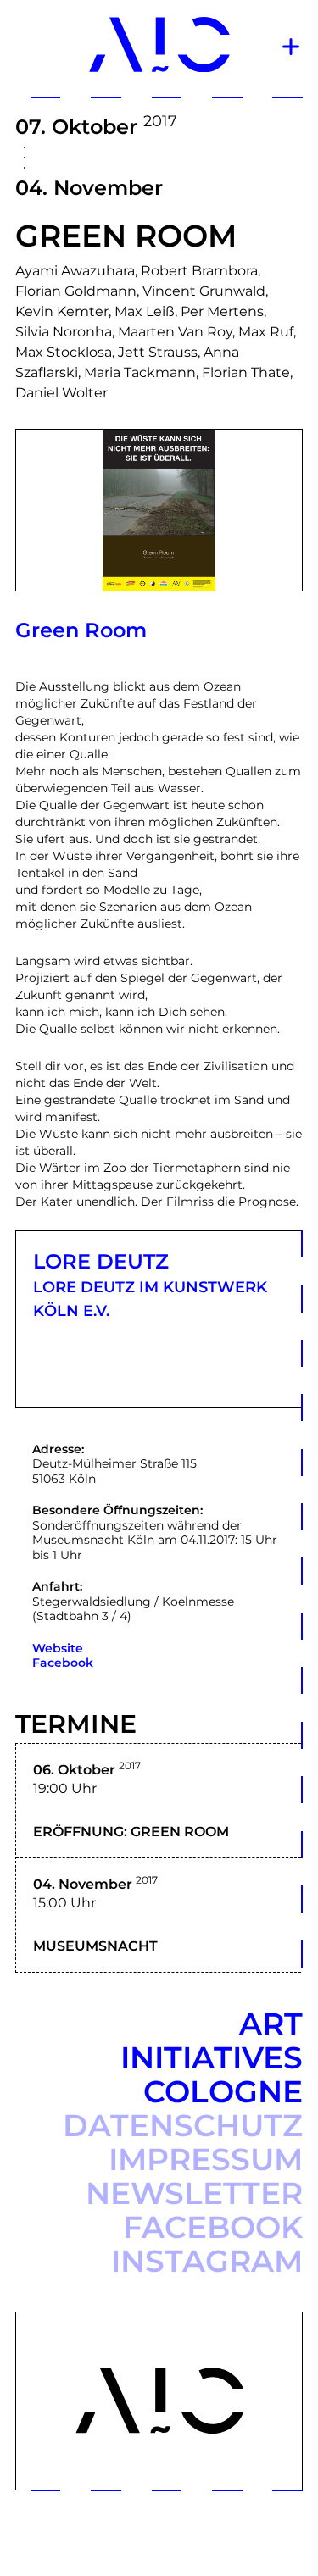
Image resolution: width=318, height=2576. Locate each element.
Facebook (63, 1663)
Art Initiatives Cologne (212, 2057)
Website (58, 1648)
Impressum (206, 2159)
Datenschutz (183, 2125)
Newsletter (194, 2193)
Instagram (207, 2261)
